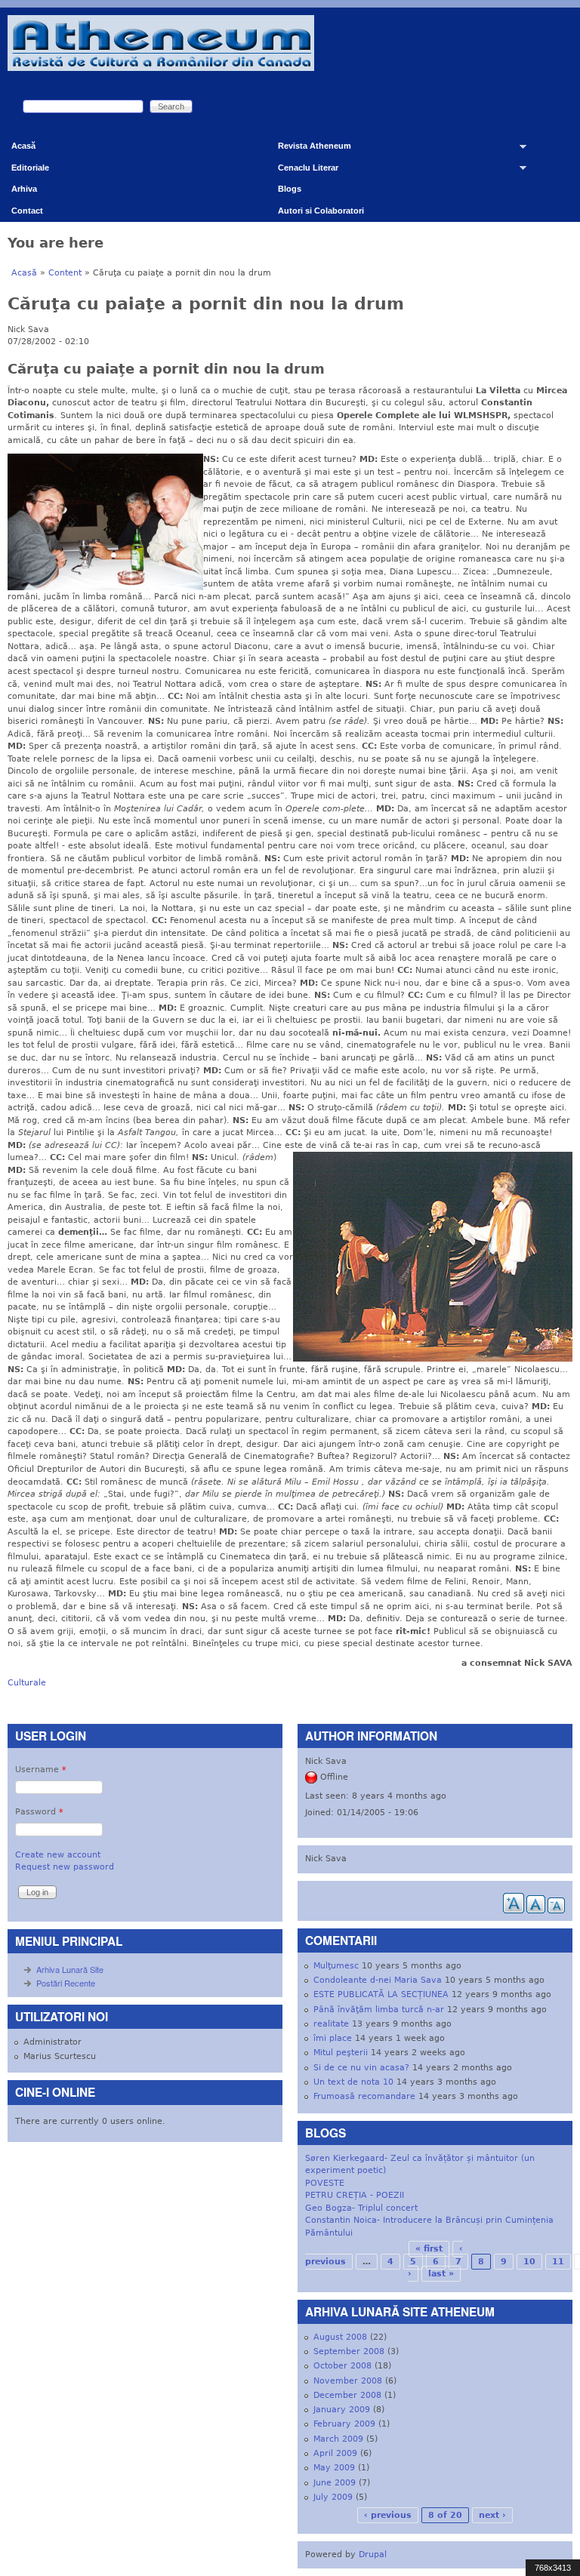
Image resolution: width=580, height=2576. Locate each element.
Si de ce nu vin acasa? (361, 2068)
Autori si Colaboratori (321, 211)
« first (429, 2249)
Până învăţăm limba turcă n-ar (379, 2010)
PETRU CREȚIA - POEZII (355, 2195)
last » (441, 2274)
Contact (27, 211)
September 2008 (349, 2351)
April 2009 (335, 2453)
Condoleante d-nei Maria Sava (378, 1980)
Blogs (290, 189)
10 (529, 2262)
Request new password (65, 1867)
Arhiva (24, 189)
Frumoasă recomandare (364, 2096)
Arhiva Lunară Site (70, 1969)
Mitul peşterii (341, 2053)
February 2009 (344, 2424)
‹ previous (388, 2515)
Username (41, 1770)
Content (65, 273)
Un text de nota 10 (353, 2082)
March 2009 (338, 2439)
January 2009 (342, 2410)
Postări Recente (66, 1983)
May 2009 (334, 2468)
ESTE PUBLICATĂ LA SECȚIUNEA (381, 1994)
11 (558, 2262)
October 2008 (342, 2366)
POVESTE (325, 2183)
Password (39, 1812)
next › (492, 2515)
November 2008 (348, 2381)
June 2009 (335, 2483)
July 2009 (333, 2497)
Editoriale (30, 168)
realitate (331, 2024)
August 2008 (340, 2337)
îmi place (333, 2038)
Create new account (58, 1855)
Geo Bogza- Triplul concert (361, 2208)
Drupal (373, 2554)
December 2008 (347, 2395)
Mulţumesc (336, 1966)
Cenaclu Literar (302, 171)
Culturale (27, 1683)
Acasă (23, 146)
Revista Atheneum (309, 149)
